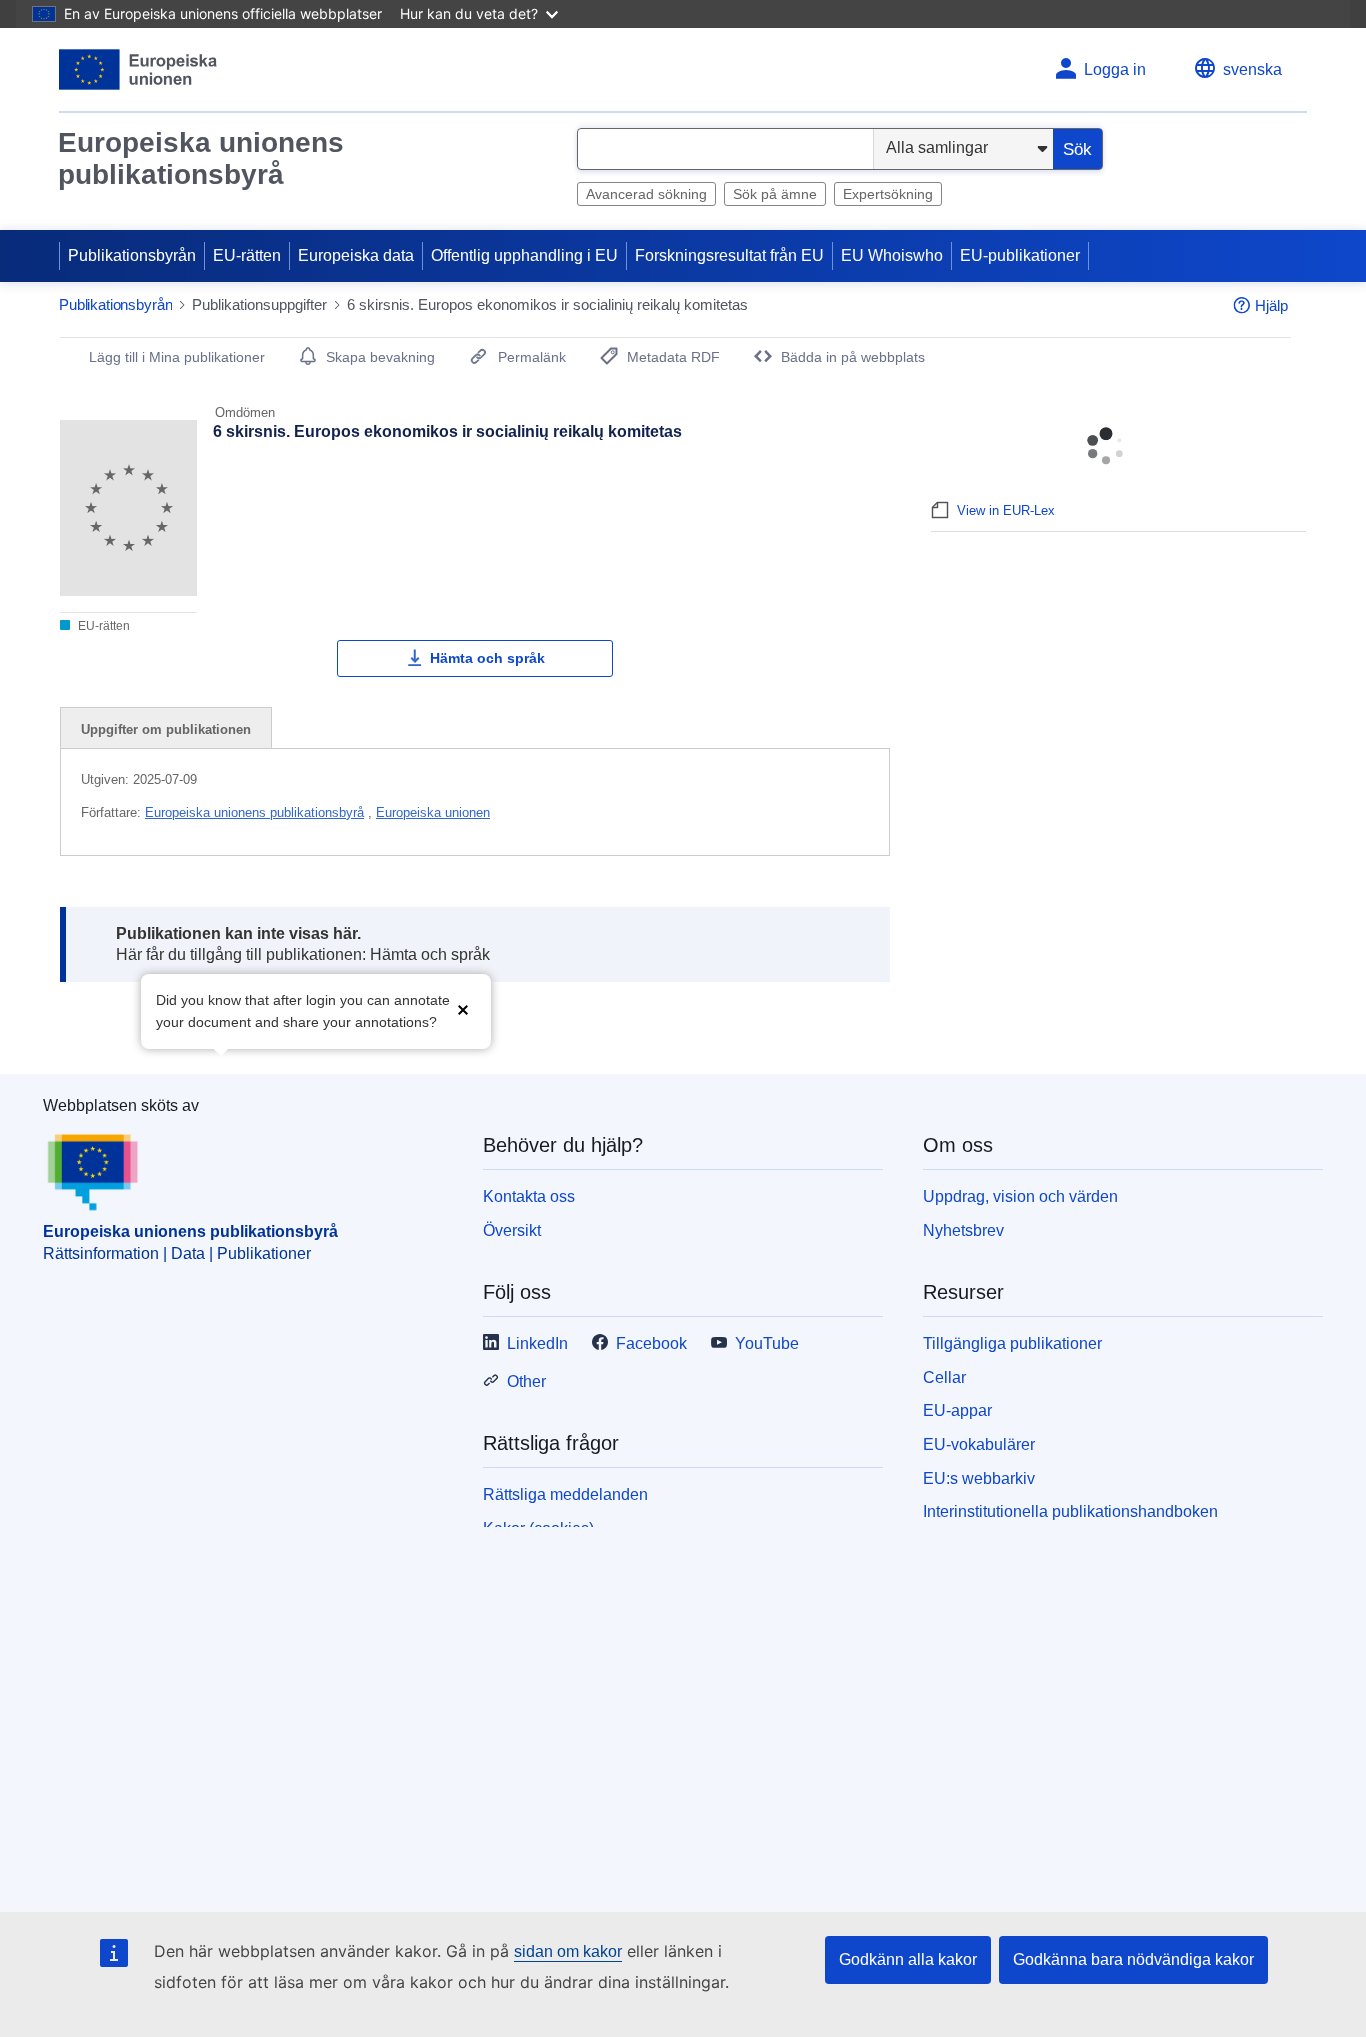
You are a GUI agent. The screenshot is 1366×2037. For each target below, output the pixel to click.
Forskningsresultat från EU (729, 255)
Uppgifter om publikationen (166, 729)
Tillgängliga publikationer (1012, 1343)
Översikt (512, 1230)
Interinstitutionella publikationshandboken (1070, 1511)
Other (526, 1381)
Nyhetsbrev (963, 1230)
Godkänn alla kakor (908, 1959)
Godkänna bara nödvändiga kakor (1133, 1959)
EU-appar (957, 1410)
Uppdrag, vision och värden (1020, 1196)
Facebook (651, 1343)
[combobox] (725, 149)
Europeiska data (356, 255)
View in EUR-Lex (1006, 510)
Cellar (944, 1377)
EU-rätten (247, 255)
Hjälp (1271, 305)
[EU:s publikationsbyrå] (138, 69)
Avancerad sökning (646, 194)
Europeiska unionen (433, 812)
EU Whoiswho (892, 255)
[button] (463, 1009)
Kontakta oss (529, 1196)
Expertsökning (888, 194)
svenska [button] (1252, 69)
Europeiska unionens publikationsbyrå (201, 158)
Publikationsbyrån (132, 255)
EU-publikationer (1020, 255)
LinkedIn (537, 1343)
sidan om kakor (568, 1951)
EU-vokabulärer (979, 1444)
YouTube (767, 1343)
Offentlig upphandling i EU (524, 255)
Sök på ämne (775, 194)
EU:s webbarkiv (979, 1478)
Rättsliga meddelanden (565, 1494)
